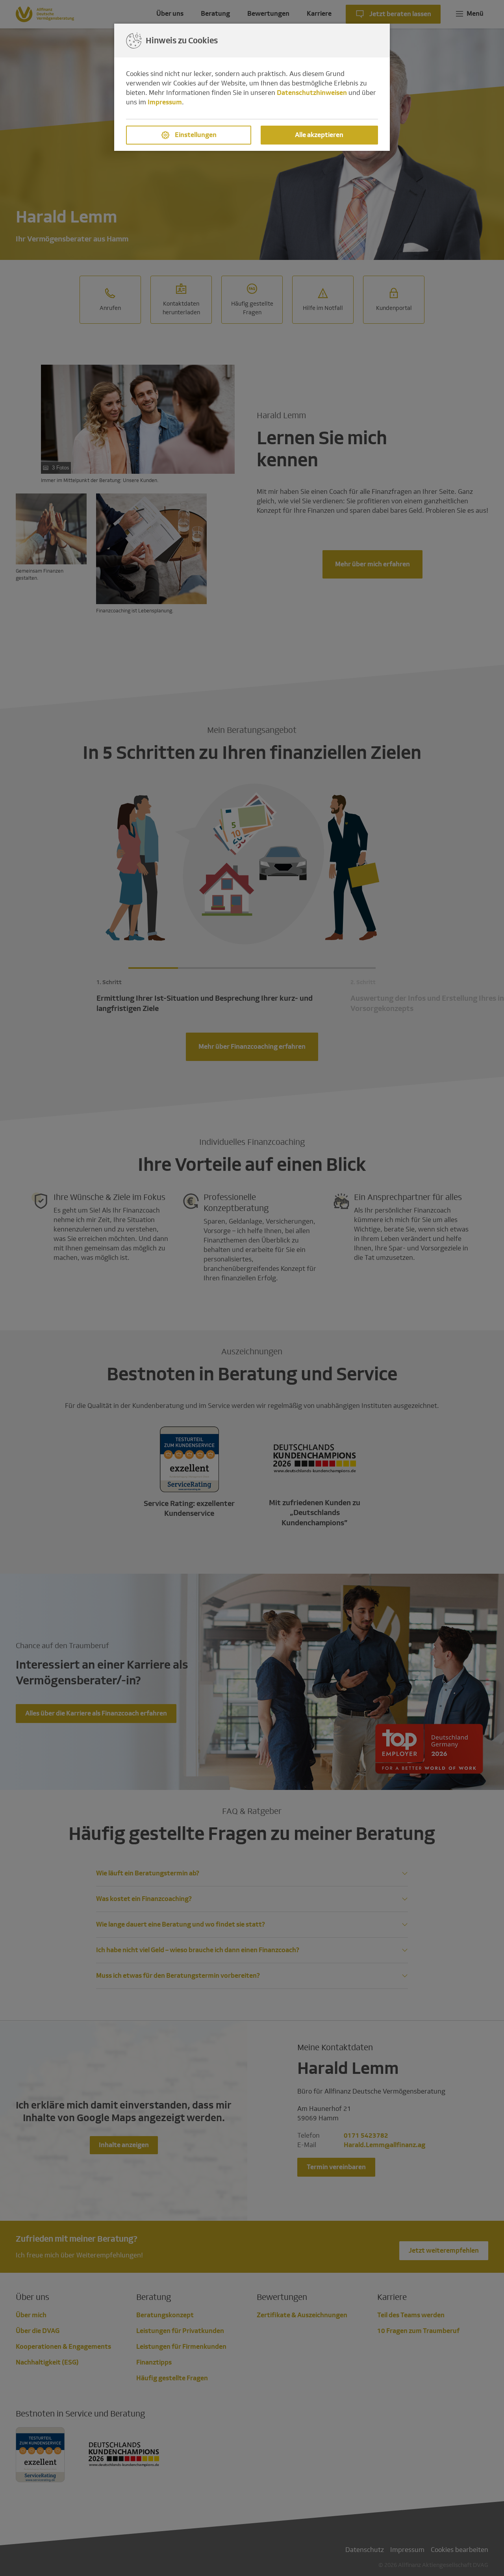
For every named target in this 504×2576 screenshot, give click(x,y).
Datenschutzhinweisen (312, 93)
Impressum (165, 102)
